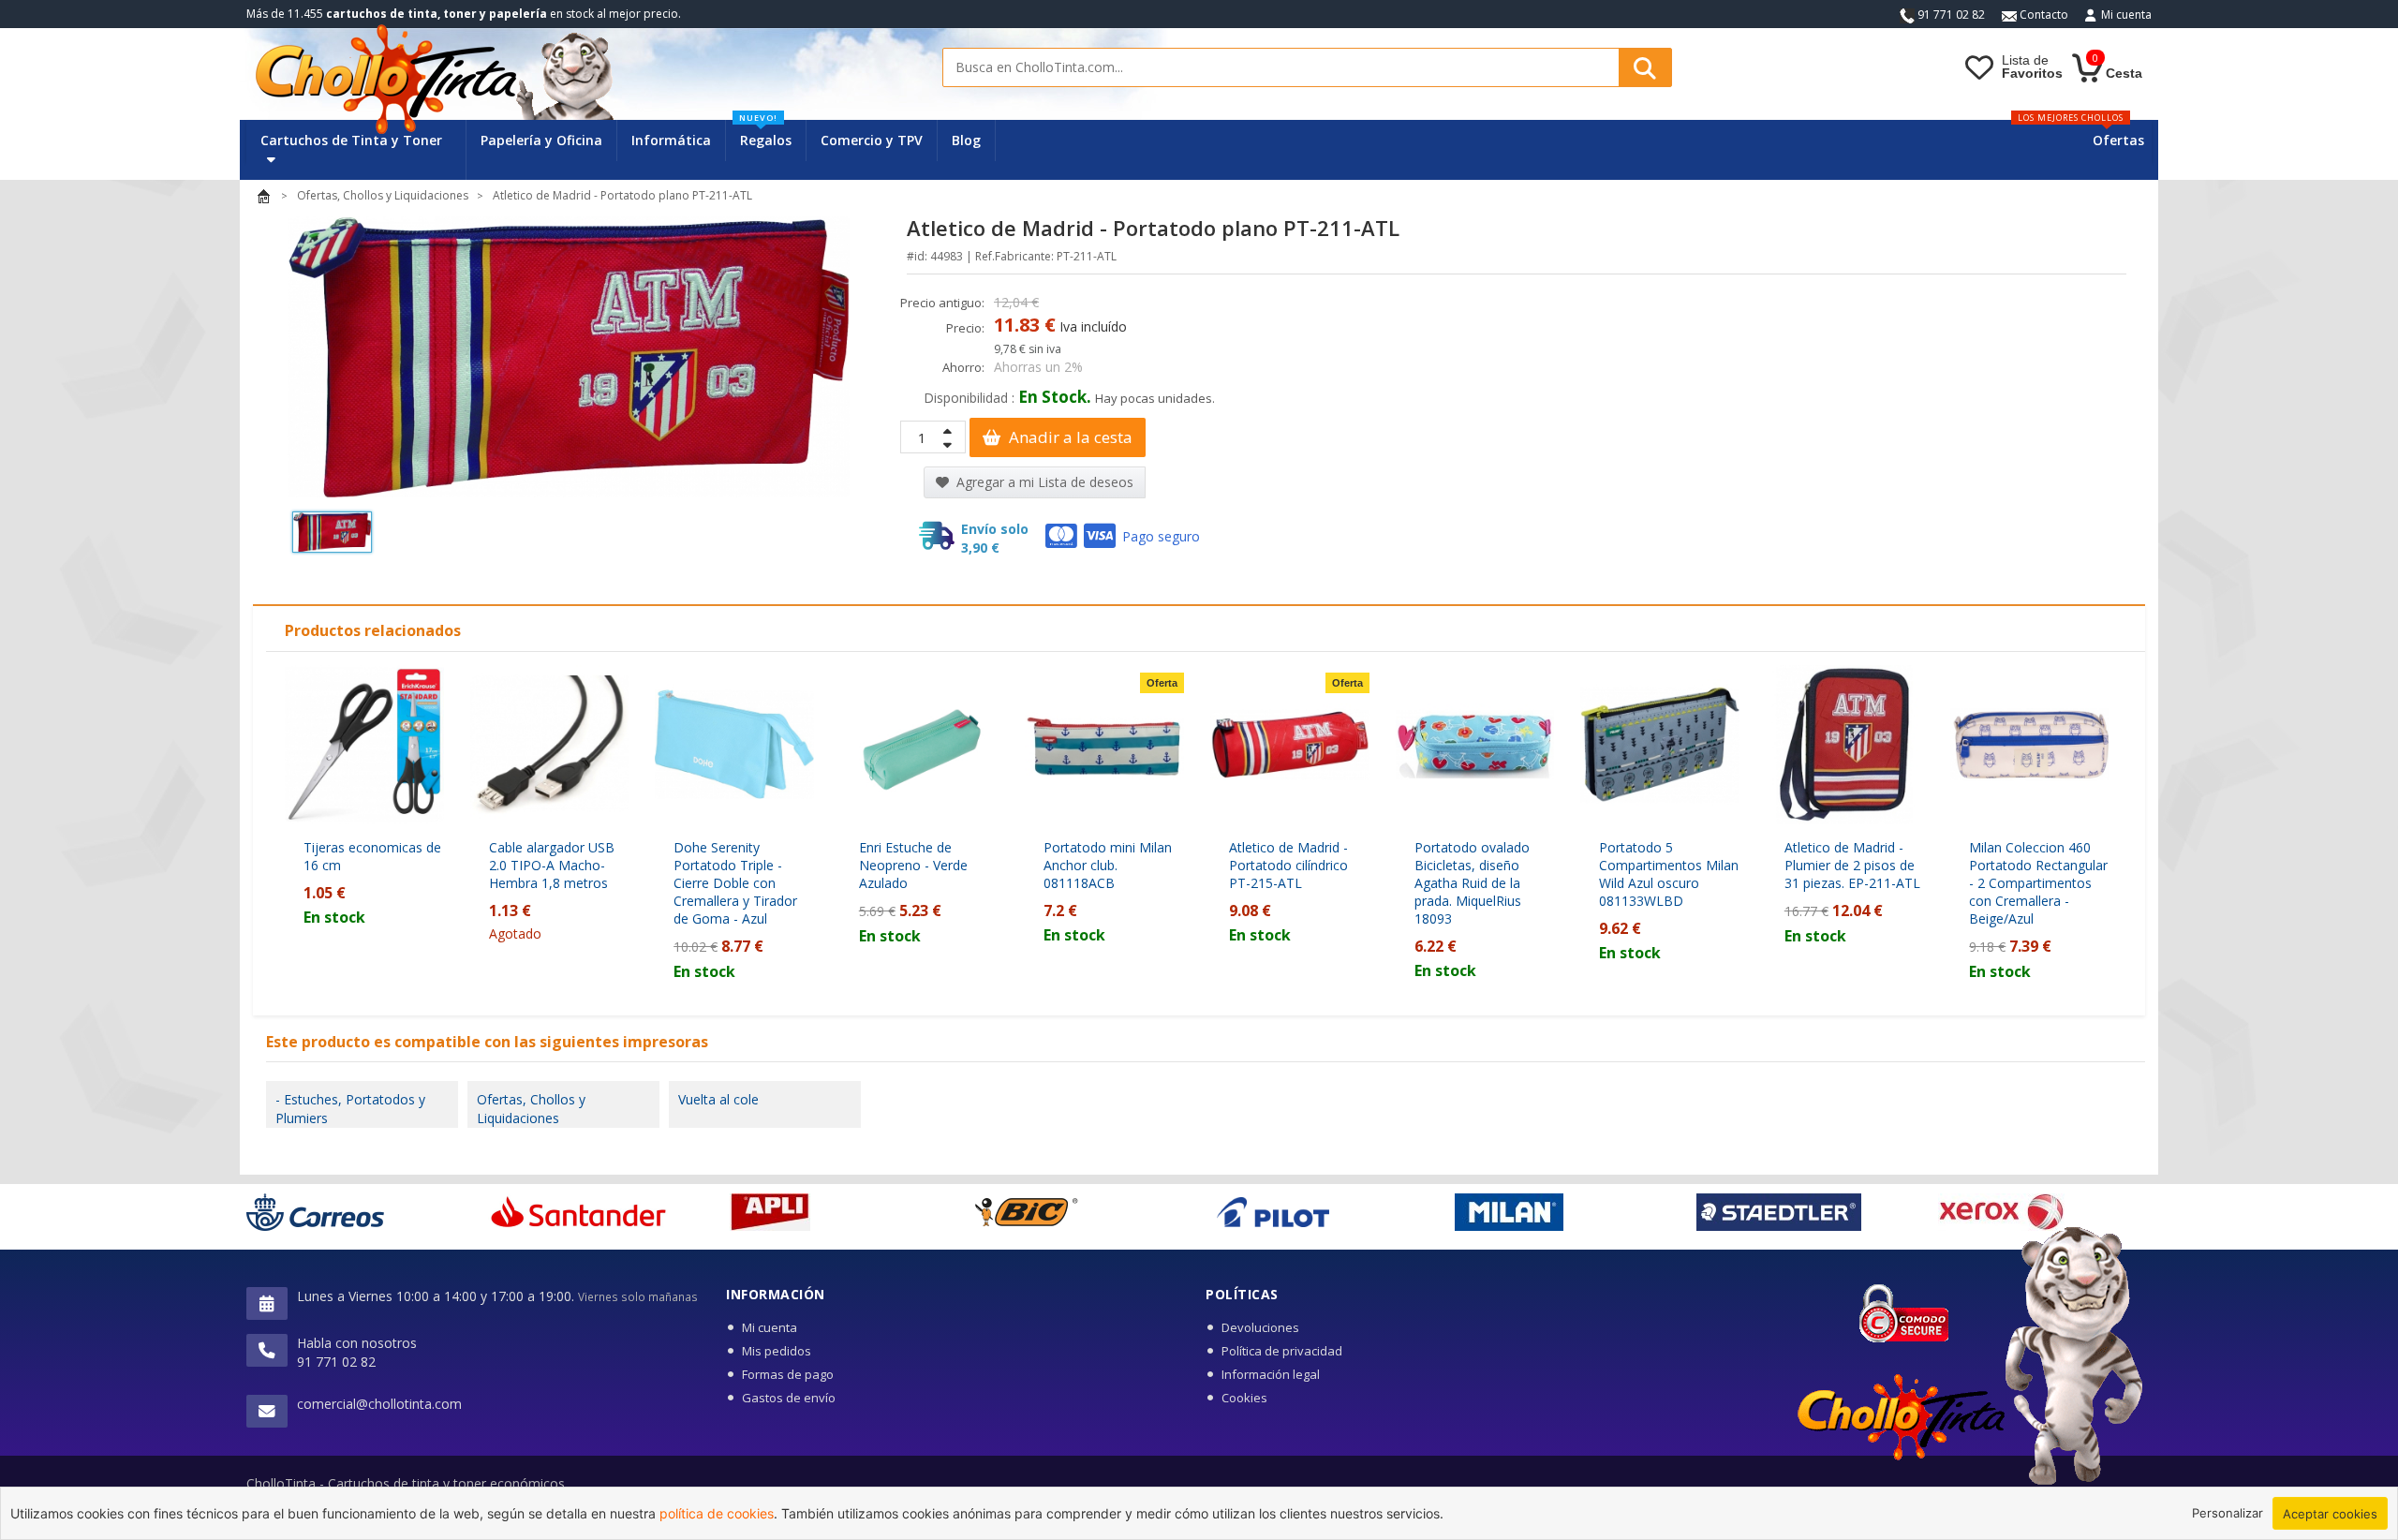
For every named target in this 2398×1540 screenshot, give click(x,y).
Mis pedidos (777, 1351)
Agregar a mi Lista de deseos (1043, 482)
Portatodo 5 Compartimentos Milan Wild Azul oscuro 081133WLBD (1669, 874)
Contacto (2043, 15)
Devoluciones (1260, 1327)
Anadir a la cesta (1069, 437)
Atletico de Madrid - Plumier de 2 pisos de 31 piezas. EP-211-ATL (1852, 865)
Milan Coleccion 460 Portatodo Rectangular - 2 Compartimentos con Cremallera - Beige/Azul (2038, 883)
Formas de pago (788, 1374)
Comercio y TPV (872, 140)
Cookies (1244, 1398)
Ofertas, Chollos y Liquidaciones (531, 1109)
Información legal (1271, 1374)
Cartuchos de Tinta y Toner (351, 140)
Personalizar (2228, 1513)
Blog (966, 140)
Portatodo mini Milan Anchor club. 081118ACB (1108, 865)
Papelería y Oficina (541, 140)
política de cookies (717, 1513)
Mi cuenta (2126, 15)
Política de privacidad (1282, 1351)
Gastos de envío (789, 1398)
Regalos (765, 134)
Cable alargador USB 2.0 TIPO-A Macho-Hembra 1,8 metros (552, 865)
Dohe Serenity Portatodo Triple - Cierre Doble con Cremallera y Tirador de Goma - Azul (735, 883)
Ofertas (2118, 140)
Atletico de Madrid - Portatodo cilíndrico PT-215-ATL (1288, 865)
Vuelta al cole (718, 1099)
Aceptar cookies (2330, 1514)
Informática (671, 140)
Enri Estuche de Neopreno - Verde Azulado (913, 865)
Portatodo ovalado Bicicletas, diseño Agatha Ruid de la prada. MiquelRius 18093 (1472, 883)
